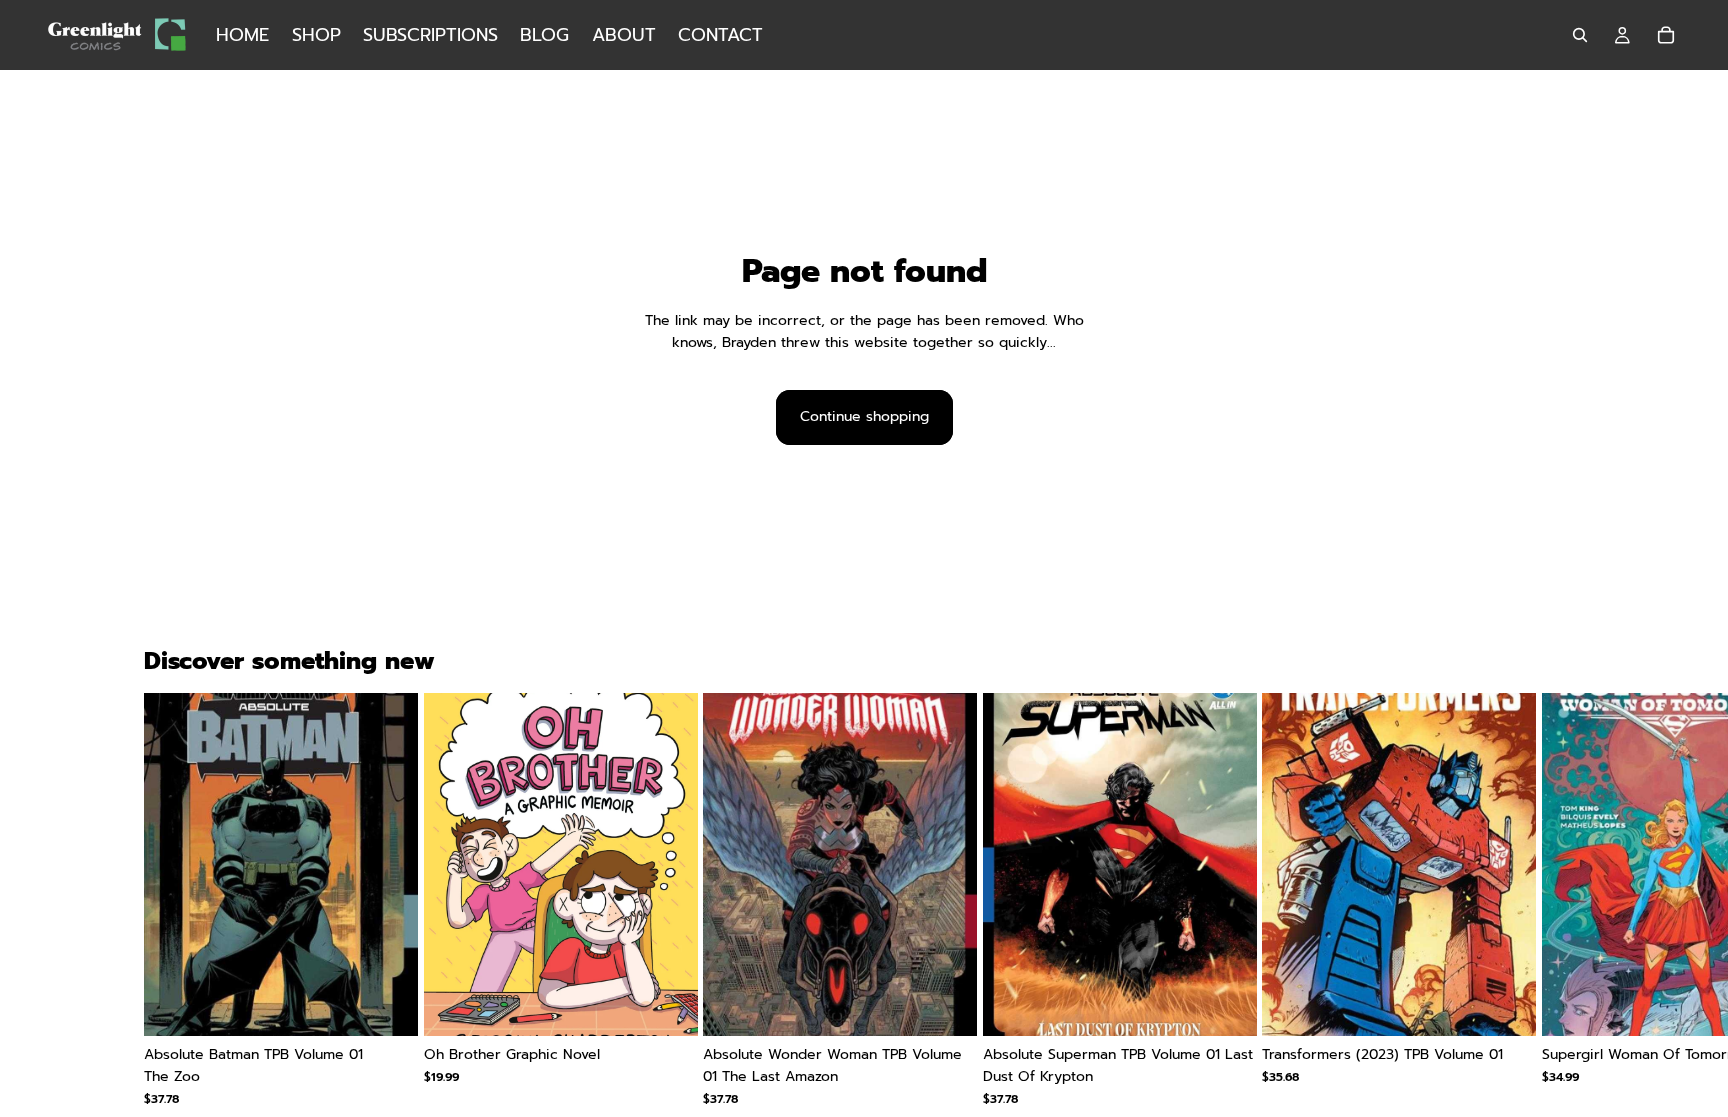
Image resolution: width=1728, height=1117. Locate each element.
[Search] (1580, 35)
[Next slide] (1560, 911)
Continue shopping (864, 416)
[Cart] (1666, 35)
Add (404, 1003)
